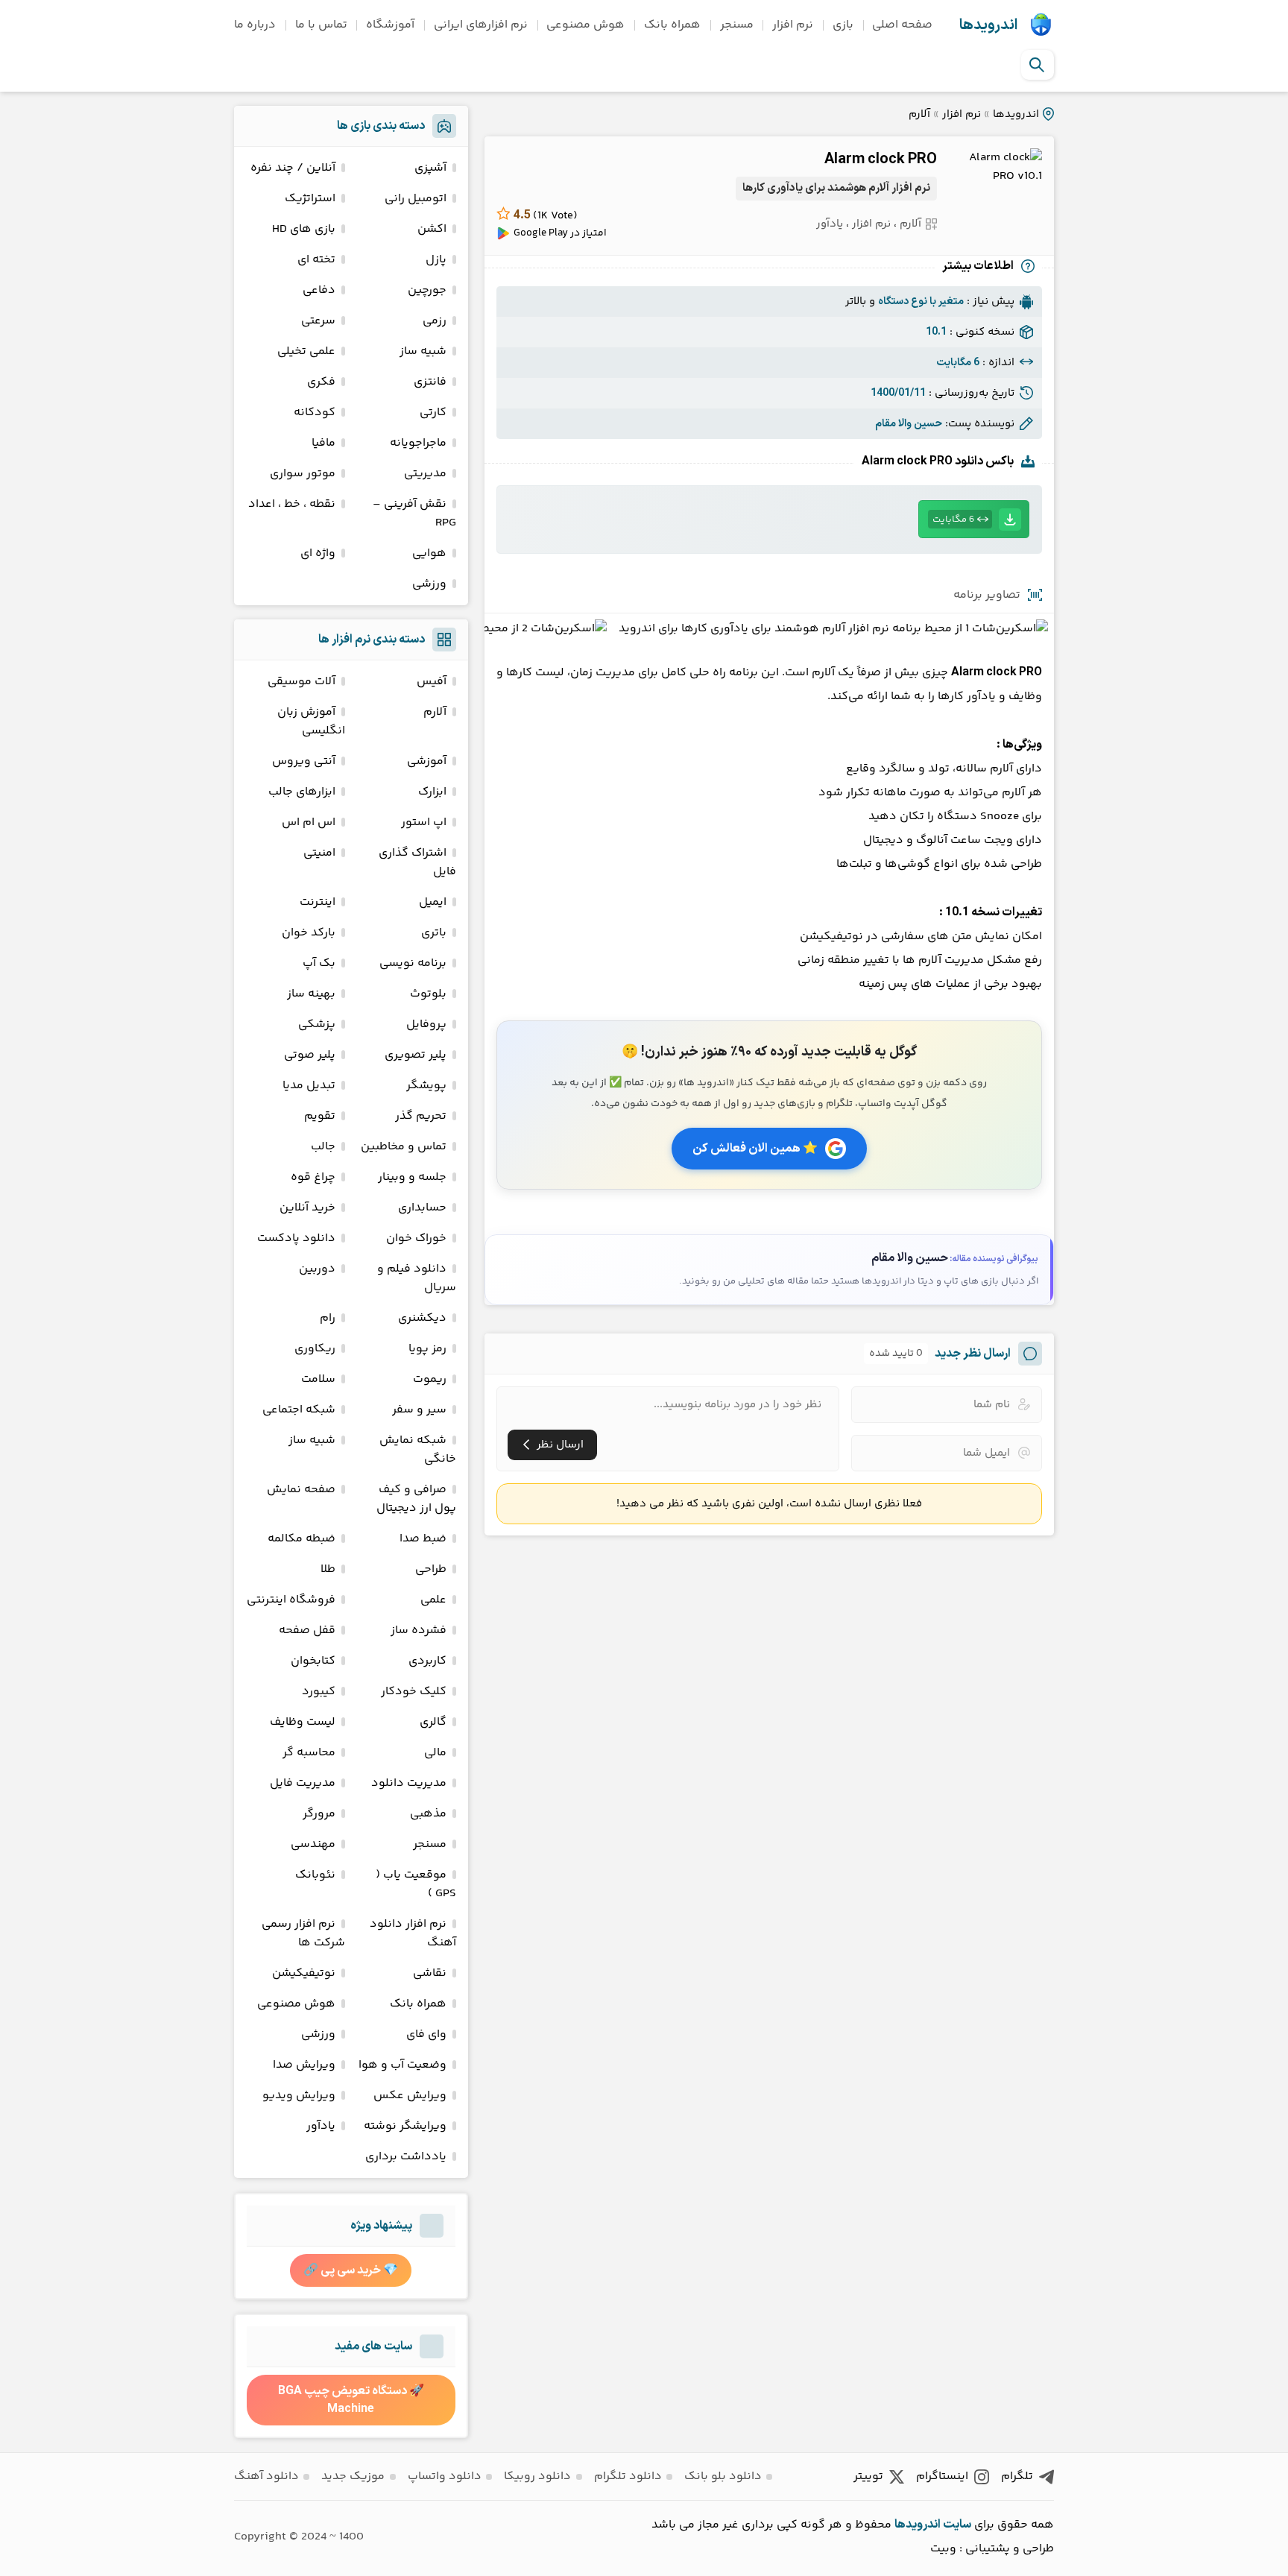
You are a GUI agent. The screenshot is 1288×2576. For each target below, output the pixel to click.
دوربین (317, 1269)
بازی (843, 25)
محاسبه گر (309, 1753)
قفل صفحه (307, 1630)
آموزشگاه (390, 25)
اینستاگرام (942, 2476)
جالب (323, 1147)
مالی (435, 1753)
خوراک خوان (416, 1238)
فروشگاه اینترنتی (291, 1600)
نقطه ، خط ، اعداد (292, 504)
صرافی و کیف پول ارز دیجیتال (416, 1499)
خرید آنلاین (307, 1208)
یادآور (830, 224)
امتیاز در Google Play (560, 233)
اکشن (432, 229)
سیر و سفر (419, 1410)
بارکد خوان (309, 933)
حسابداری (422, 1208)
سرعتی (318, 321)
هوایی (429, 553)
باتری (434, 933)
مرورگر (319, 1814)
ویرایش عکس (410, 2096)
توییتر (868, 2476)
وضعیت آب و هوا (402, 2065)
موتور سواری (303, 474)
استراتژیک (310, 199)
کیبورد (319, 1692)
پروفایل (426, 1025)
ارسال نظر (560, 1445)
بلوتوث (428, 994)
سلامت (318, 1379)
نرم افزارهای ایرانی (481, 25)
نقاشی (430, 1973)
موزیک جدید (353, 2476)
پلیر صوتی (310, 1055)
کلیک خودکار (414, 1692)
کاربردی (427, 1661)
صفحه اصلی (902, 25)
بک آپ (319, 963)
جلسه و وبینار (412, 1177)
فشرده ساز (419, 1630)
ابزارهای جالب (302, 792)
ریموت (430, 1379)
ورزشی (429, 584)
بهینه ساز (311, 994)
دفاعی (319, 290)
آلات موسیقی (302, 682)
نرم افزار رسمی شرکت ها (303, 1933)
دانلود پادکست (296, 1238)
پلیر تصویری (416, 1055)
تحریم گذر (421, 1116)
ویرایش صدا (304, 2065)
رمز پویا (427, 1349)
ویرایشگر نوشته (405, 2126)
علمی (433, 1600)
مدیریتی (425, 474)
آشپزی (430, 168)
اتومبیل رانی (416, 199)
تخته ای (316, 260)
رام (328, 1318)
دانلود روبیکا (537, 2476)
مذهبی (428, 1814)
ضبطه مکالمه (302, 1539)
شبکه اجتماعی (299, 1410)
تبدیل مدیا (309, 1086)
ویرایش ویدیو (299, 2096)
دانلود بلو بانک (723, 2476)
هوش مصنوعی (585, 25)
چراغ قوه (313, 1177)
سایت (957, 2525)
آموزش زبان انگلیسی (311, 722)
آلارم (919, 114)
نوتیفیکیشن (304, 1973)
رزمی (435, 321)
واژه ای (318, 553)
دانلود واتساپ (445, 2476)
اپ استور (424, 823)
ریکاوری (315, 1349)
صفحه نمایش (301, 1490)
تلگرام (1017, 2476)
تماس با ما (321, 25)
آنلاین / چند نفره (293, 168)
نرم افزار (793, 25)
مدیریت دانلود (409, 1783)
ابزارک (432, 792)
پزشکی (317, 1025)
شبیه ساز (423, 351)
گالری (433, 1722)
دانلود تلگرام (628, 2476)
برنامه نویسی (413, 963)
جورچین (427, 290)
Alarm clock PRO (881, 160)
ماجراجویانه (418, 443)
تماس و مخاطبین (404, 1147)
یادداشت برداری (406, 2157)
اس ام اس (309, 823)
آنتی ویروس (304, 761)
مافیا (323, 443)
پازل (436, 260)
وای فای (426, 2034)
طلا (328, 1569)
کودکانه (315, 413)
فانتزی (430, 382)
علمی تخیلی (306, 351)
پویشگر (426, 1086)
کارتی (433, 413)
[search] (1037, 65)
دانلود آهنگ (266, 2476)
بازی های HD (304, 229)
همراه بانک (672, 25)
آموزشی (427, 761)
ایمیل (433, 902)
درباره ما (255, 25)
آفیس (432, 682)
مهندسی (313, 1844)
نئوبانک (315, 1875)
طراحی (431, 1569)
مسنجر (737, 25)
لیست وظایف (303, 1722)
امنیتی (319, 853)
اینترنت (318, 902)
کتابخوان (313, 1661)
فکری (321, 382)
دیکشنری (422, 1318)
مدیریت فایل (303, 1783)
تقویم (320, 1116)
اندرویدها (988, 25)
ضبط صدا (423, 1539)
